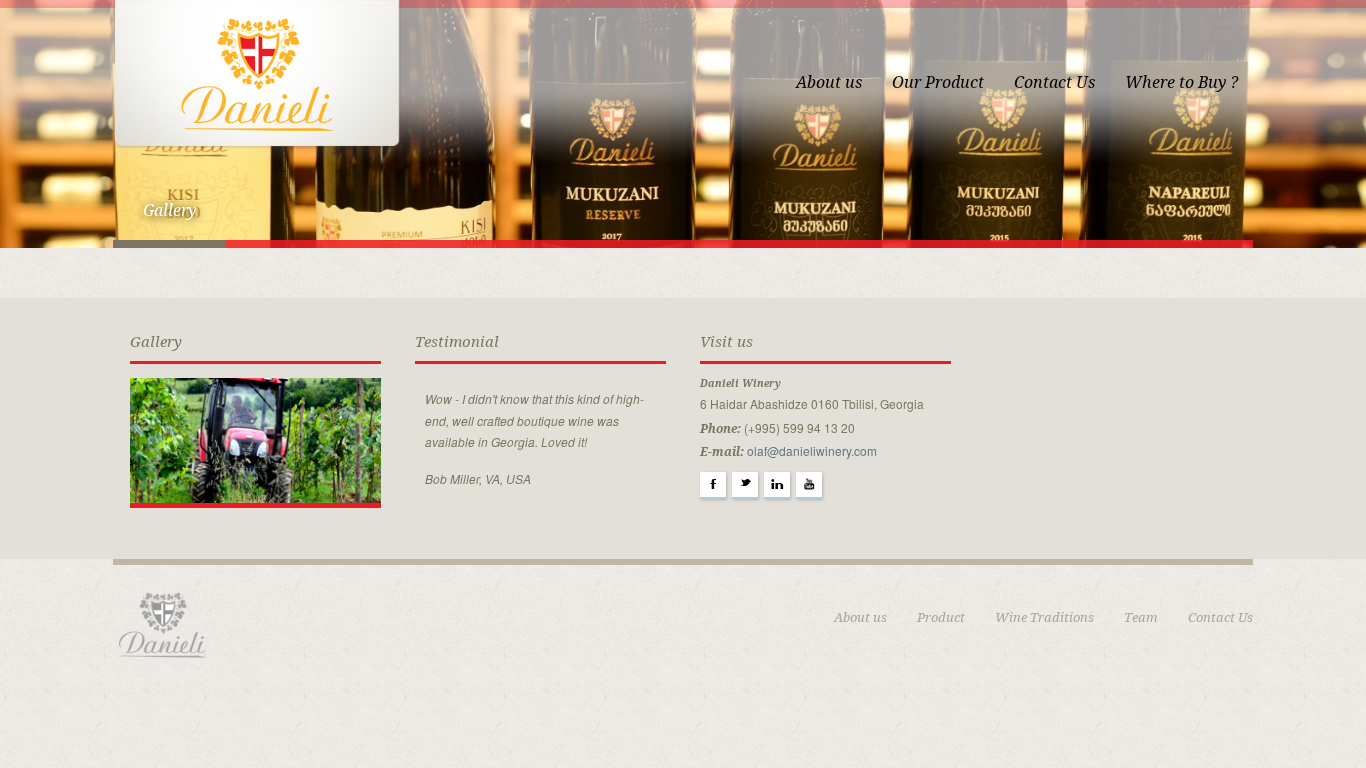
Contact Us (1054, 82)
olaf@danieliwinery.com (812, 450)
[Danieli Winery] (257, 73)
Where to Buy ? (1181, 82)
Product (941, 617)
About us (829, 82)
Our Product (938, 82)
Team (1141, 617)
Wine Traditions (1044, 617)
